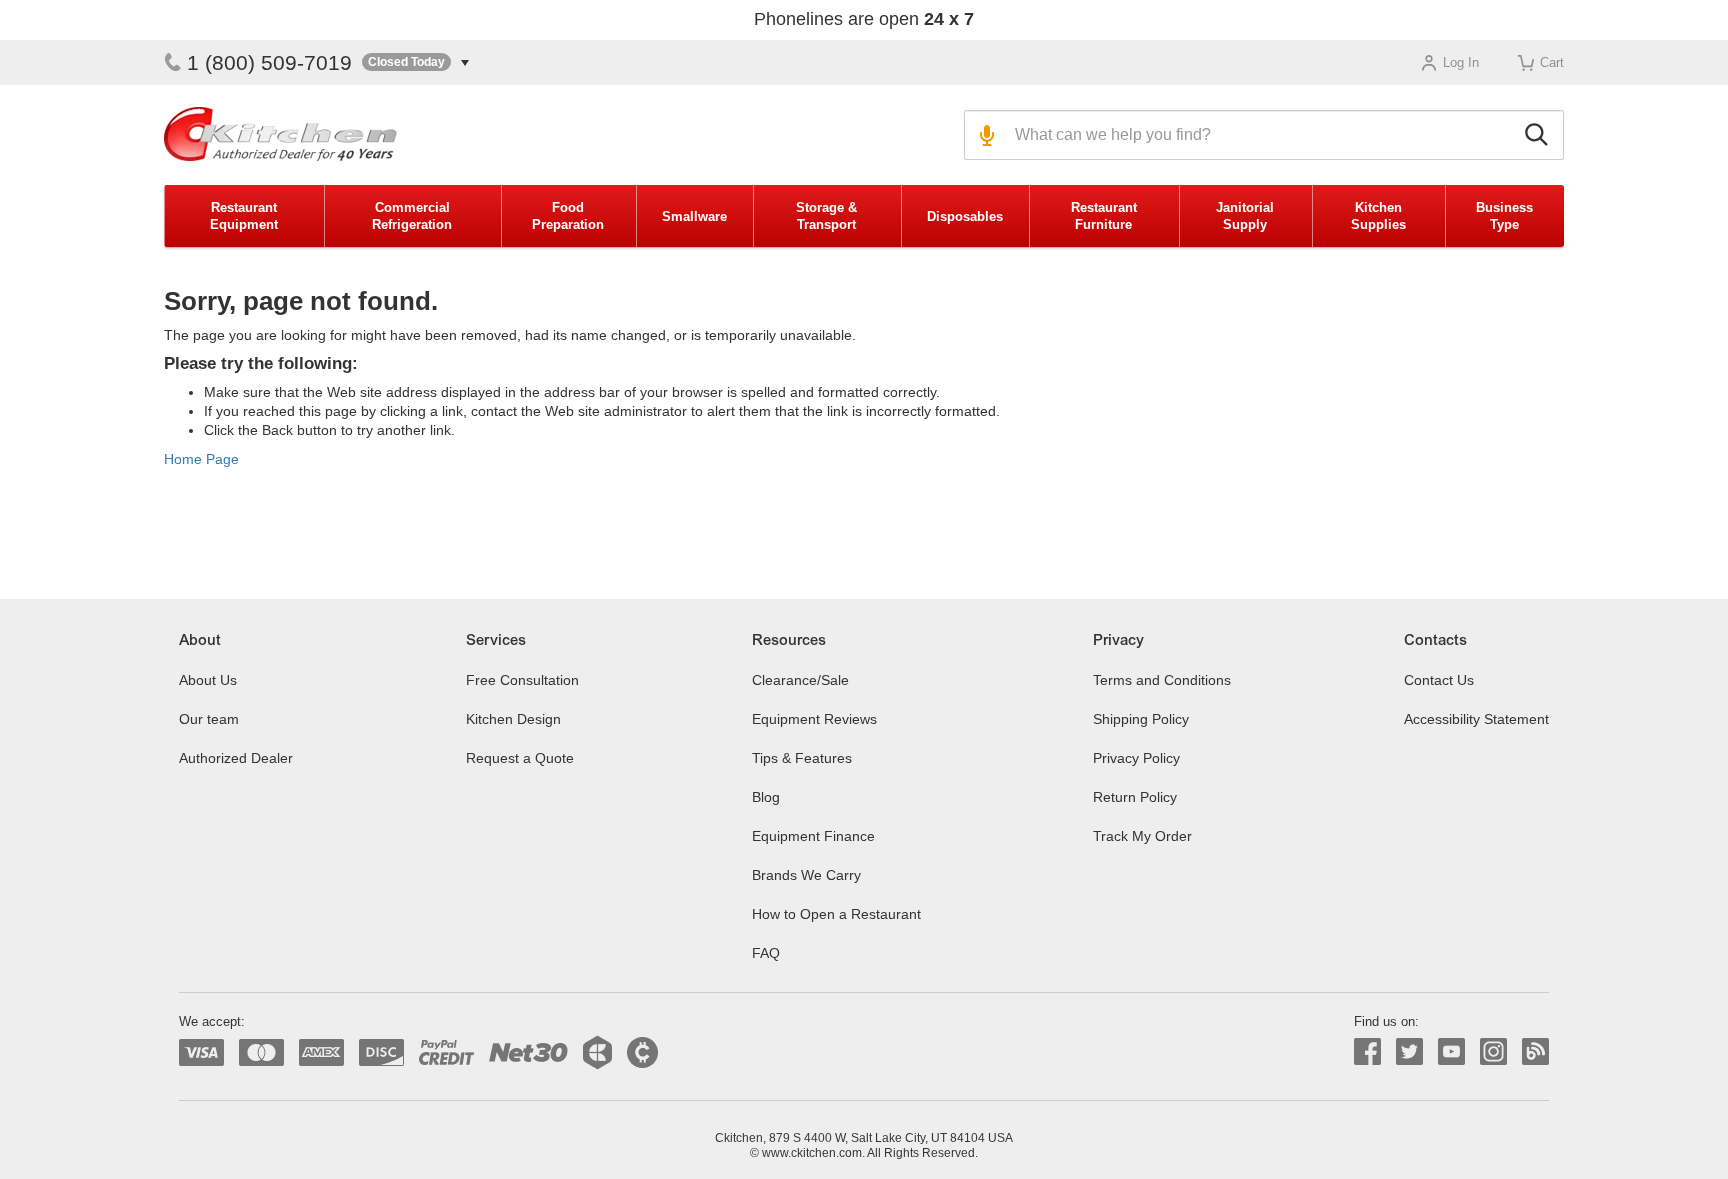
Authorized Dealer (236, 758)
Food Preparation (568, 216)
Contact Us (1439, 680)
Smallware (694, 216)
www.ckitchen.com (812, 1153)
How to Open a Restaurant (836, 914)
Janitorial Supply (1245, 216)
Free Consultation (522, 680)
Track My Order (1142, 836)
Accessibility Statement (1476, 719)
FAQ (766, 953)
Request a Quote (520, 758)
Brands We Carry (806, 875)
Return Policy (1135, 797)
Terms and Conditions (1162, 680)
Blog (766, 797)
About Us (208, 680)
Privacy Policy (1136, 758)
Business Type (1504, 216)
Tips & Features (802, 758)
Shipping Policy (1141, 719)
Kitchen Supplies (1378, 216)
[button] (415, 62)
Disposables (965, 216)
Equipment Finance (813, 836)
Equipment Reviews (814, 719)
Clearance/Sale (800, 680)
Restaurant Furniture (1104, 216)
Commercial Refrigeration (412, 216)
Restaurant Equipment (244, 216)
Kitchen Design (513, 719)
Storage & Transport (826, 216)
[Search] (1539, 135)
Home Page (201, 459)
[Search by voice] (984, 135)
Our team (209, 719)
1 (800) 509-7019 (269, 62)
